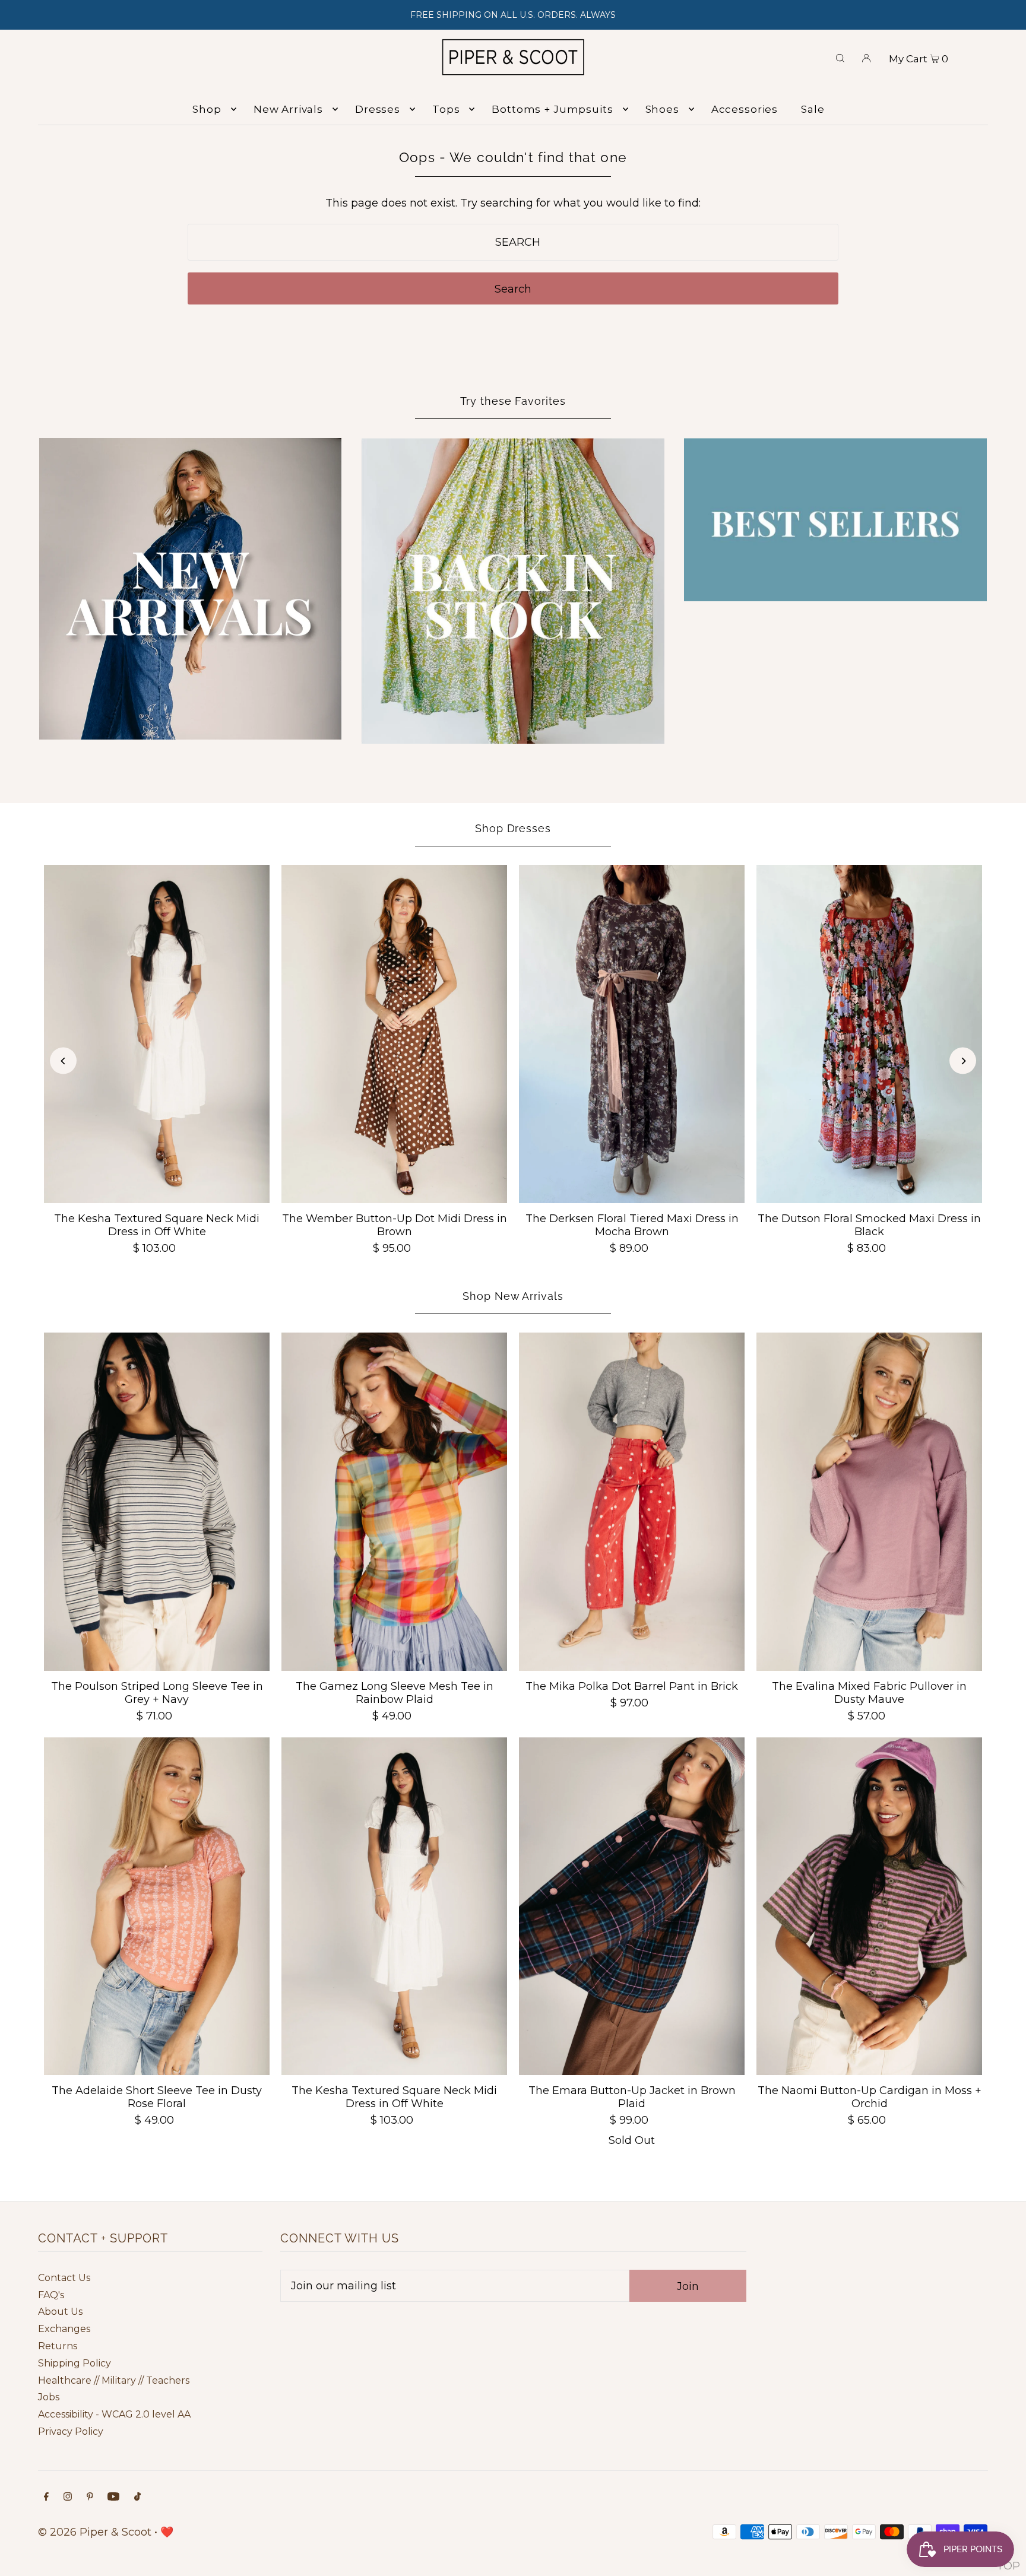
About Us (60, 2312)
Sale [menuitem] (813, 109)
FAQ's (51, 2295)
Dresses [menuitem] (378, 109)
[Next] (963, 1061)
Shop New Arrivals (513, 1296)
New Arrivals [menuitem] (288, 109)
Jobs (49, 2397)
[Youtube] (113, 2497)
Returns (58, 2346)
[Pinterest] (90, 2497)
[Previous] (63, 1061)
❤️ (167, 2532)
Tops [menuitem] (446, 109)
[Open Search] (840, 57)
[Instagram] (68, 2497)
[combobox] (513, 242)
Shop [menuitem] (207, 109)
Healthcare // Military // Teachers (114, 2380)
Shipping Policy (75, 2363)
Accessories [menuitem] (745, 109)
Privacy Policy (71, 2431)
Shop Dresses (513, 828)
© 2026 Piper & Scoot (95, 2532)
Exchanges (64, 2329)
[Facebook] (46, 2497)
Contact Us (64, 2278)
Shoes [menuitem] (662, 109)
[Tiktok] (137, 2497)
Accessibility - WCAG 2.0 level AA (114, 2414)
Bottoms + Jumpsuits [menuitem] (552, 109)
